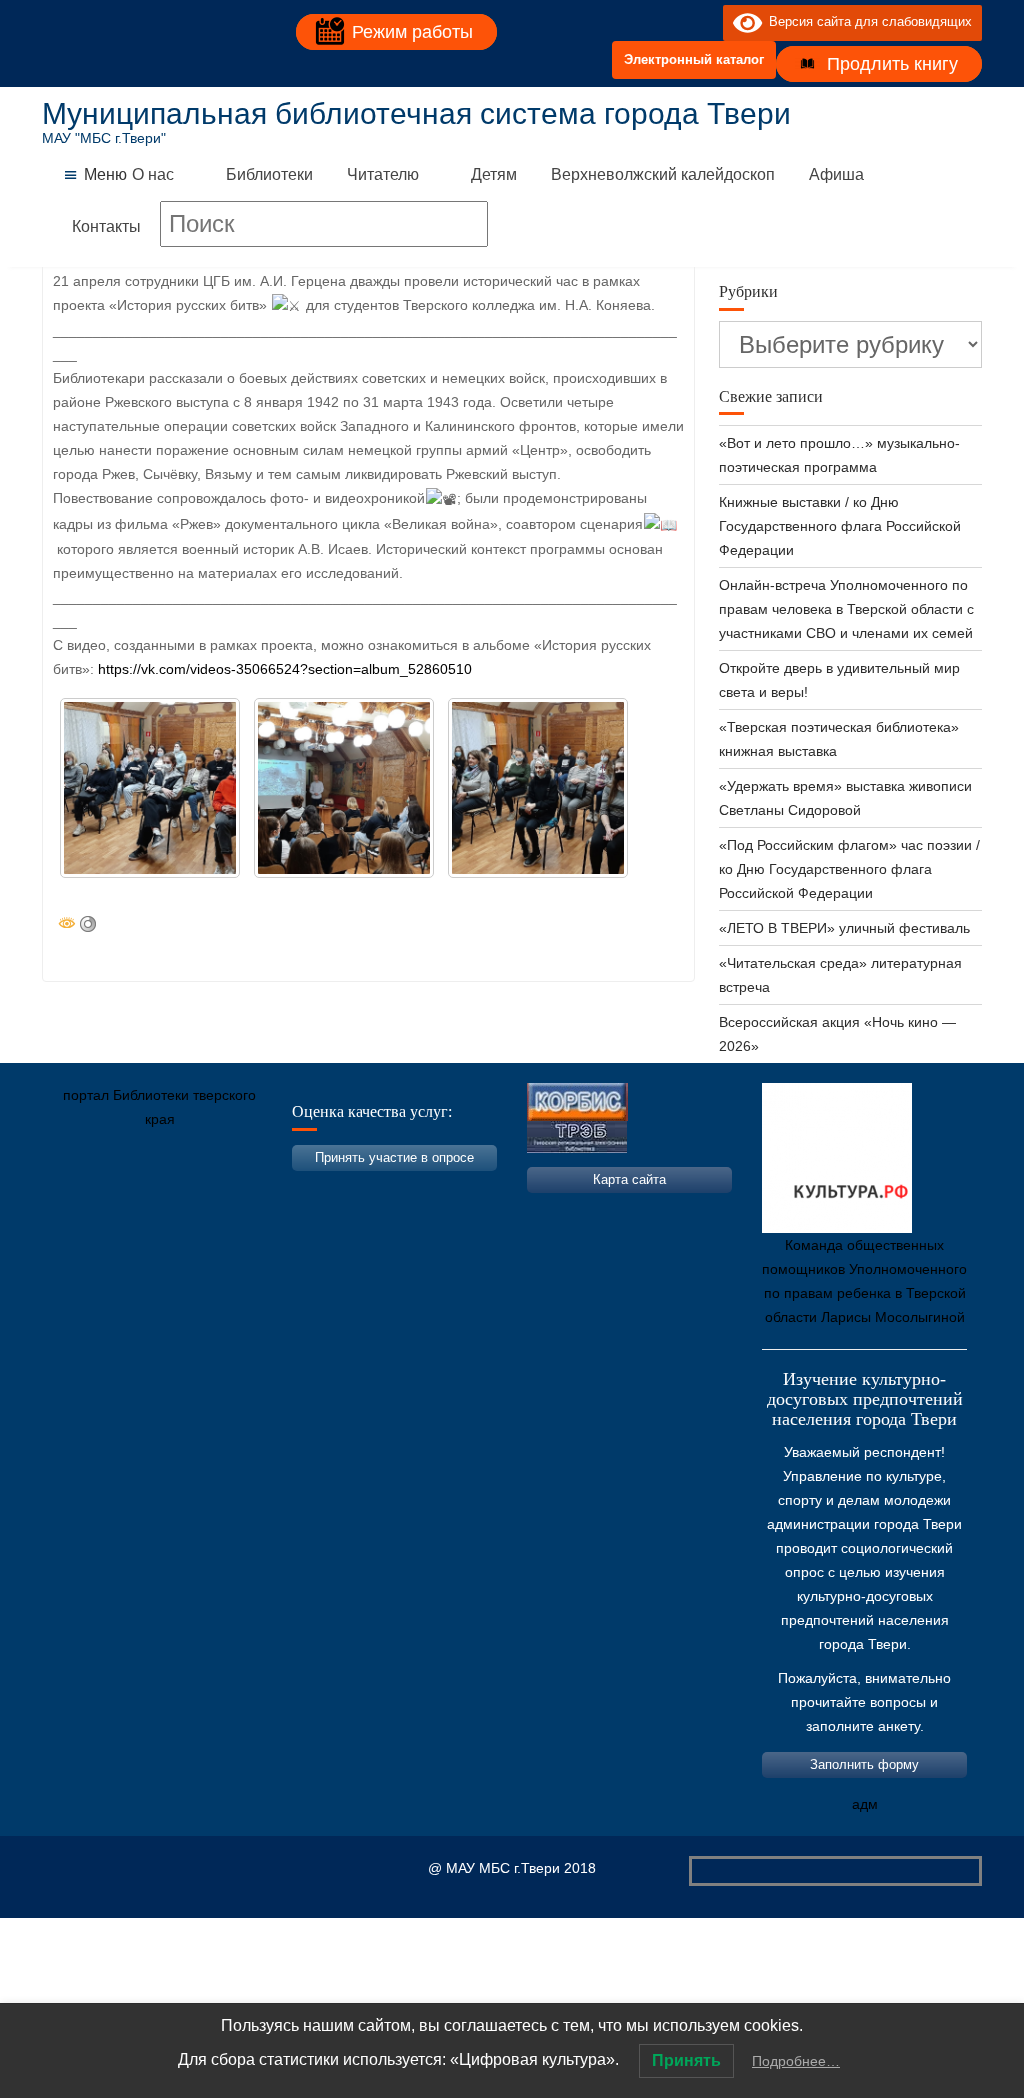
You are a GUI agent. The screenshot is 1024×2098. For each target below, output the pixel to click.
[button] (105, 175)
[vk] (667, 22)
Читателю (383, 174)
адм (865, 1804)
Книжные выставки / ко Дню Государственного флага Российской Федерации (840, 526)
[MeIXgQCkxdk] (538, 788)
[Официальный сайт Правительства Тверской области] (327, 1213)
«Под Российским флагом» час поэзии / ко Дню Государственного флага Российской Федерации (849, 869)
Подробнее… (796, 2061)
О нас (153, 174)
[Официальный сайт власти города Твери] (447, 1213)
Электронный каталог (694, 59)
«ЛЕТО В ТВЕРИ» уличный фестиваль (844, 928)
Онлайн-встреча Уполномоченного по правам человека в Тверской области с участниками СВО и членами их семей (846, 609)
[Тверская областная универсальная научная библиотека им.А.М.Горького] (207, 1213)
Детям (494, 174)
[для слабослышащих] (703, 22)
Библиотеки (269, 174)
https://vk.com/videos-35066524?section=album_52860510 (285, 669)
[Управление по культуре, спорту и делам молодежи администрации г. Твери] (387, 1213)
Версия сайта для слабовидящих (867, 21)
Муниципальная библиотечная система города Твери (416, 113)
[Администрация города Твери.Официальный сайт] (87, 1213)
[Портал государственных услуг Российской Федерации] (147, 1213)
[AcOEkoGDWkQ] (150, 788)
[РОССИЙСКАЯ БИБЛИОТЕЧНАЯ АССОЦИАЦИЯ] (267, 1213)
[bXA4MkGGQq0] (344, 788)
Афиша (836, 174)
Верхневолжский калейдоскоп (663, 174)
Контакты (106, 226)
